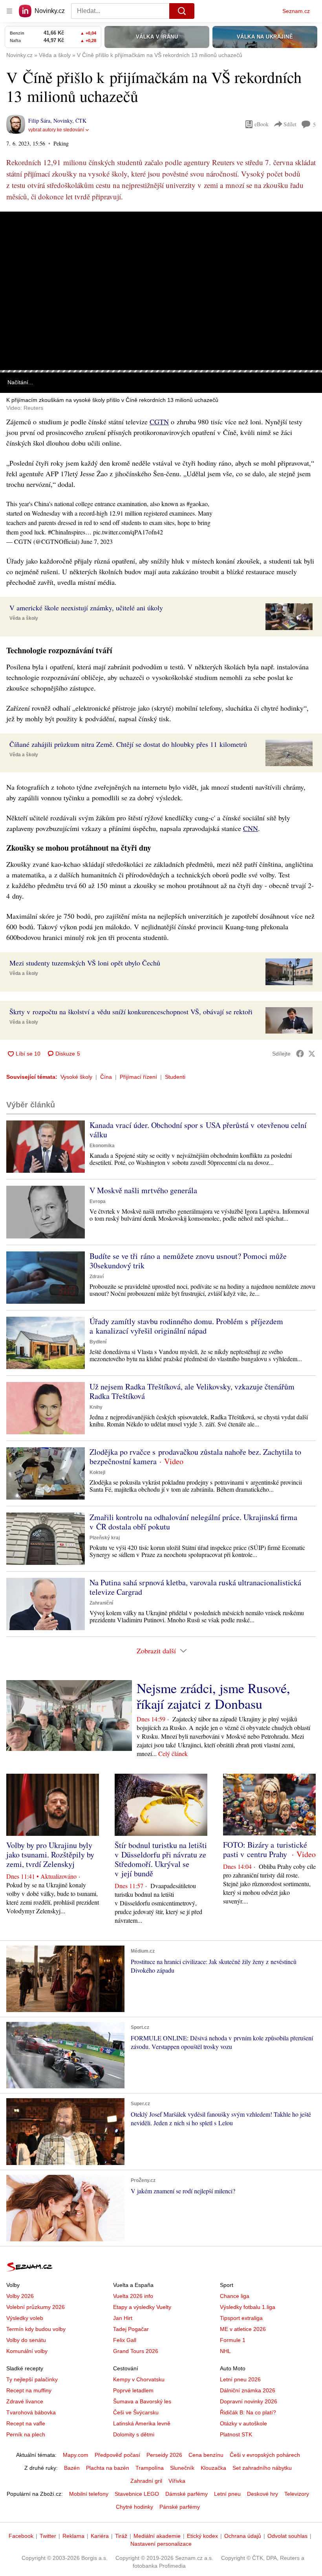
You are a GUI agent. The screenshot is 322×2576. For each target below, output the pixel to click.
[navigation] (9, 11)
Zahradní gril (146, 2481)
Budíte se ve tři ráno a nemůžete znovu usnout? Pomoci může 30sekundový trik (188, 1261)
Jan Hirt (123, 2318)
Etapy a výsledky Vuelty (142, 2307)
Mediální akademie (157, 2536)
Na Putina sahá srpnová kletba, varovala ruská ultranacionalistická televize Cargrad (195, 1587)
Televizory (297, 2494)
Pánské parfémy (180, 2507)
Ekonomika (102, 1146)
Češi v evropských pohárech (265, 2455)
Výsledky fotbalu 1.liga (248, 2307)
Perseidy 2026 (164, 2455)
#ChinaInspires (67, 532)
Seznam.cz (296, 11)
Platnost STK (236, 2434)
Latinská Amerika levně (142, 2423)
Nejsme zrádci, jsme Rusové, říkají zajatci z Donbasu (213, 1696)
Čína (106, 1077)
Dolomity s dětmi (134, 2434)
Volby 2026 (20, 2296)
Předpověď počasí (117, 2455)
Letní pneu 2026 (240, 2379)
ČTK (81, 121)
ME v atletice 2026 (243, 2329)
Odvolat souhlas (287, 2536)
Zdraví (97, 1277)
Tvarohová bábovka (31, 2412)
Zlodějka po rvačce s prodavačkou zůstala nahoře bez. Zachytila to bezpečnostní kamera (195, 1457)
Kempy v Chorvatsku (139, 2379)
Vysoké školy (76, 1077)
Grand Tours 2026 (136, 2351)
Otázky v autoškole (243, 2423)
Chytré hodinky (134, 2507)
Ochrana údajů (243, 2536)
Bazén (72, 2468)
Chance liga (235, 2296)
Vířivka (177, 2481)
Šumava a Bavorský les (142, 2401)
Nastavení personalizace (161, 2544)
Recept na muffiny (29, 2390)
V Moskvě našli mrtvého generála (143, 1190)
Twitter (48, 2536)
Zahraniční (101, 1603)
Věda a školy (24, 618)
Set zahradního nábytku (262, 2468)
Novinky (63, 121)
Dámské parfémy (187, 2494)
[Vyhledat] (182, 11)
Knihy (96, 1407)
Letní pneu (227, 2494)
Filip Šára (39, 121)
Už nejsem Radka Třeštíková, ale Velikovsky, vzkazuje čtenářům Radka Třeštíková (192, 1391)
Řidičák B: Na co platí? (248, 2412)
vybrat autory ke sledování (56, 130)
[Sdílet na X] (312, 1054)
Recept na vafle (26, 2423)
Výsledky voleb (25, 2318)
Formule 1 (233, 2340)
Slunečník (182, 2468)
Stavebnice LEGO (137, 2494)
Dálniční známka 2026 (248, 2390)
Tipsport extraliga (241, 2318)
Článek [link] (16, 234)
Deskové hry (263, 2494)
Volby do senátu (26, 2340)
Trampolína (150, 2468)
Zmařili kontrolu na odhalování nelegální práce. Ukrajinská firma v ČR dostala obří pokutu (193, 1522)
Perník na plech (26, 2434)
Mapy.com (76, 2455)
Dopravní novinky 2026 (249, 2401)
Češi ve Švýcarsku (136, 2412)
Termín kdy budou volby (36, 2329)
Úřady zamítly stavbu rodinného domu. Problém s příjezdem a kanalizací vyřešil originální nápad (186, 1326)
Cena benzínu (206, 2455)
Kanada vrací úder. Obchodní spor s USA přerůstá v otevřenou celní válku (198, 1130)
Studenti (175, 1077)
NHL (225, 2351)
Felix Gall (125, 2340)
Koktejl (97, 1472)
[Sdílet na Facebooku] (300, 1054)
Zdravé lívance (25, 2401)
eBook (262, 124)
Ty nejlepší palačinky (32, 2379)
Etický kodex (202, 2536)
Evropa (98, 1201)
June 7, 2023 (97, 541)
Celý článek (173, 1753)
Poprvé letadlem (133, 2390)
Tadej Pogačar (131, 2329)
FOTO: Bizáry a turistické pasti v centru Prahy (265, 1849)
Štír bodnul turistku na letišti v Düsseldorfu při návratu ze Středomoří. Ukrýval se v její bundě (161, 1859)
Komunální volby (27, 2351)
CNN (251, 828)
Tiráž (121, 2536)
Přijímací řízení (138, 1077)
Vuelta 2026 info (133, 2296)
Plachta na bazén (108, 2468)
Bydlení (98, 1342)
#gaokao (197, 504)
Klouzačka (213, 2468)
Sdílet (290, 124)
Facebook (21, 2536)
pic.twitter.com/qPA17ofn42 (128, 532)
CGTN (159, 422)
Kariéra (100, 2536)
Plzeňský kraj (105, 1538)
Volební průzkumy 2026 (36, 2307)
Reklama (73, 2536)
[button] (161, 291)
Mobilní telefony (89, 2494)
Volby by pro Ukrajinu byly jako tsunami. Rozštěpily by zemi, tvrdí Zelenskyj (50, 1855)
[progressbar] (161, 371)
